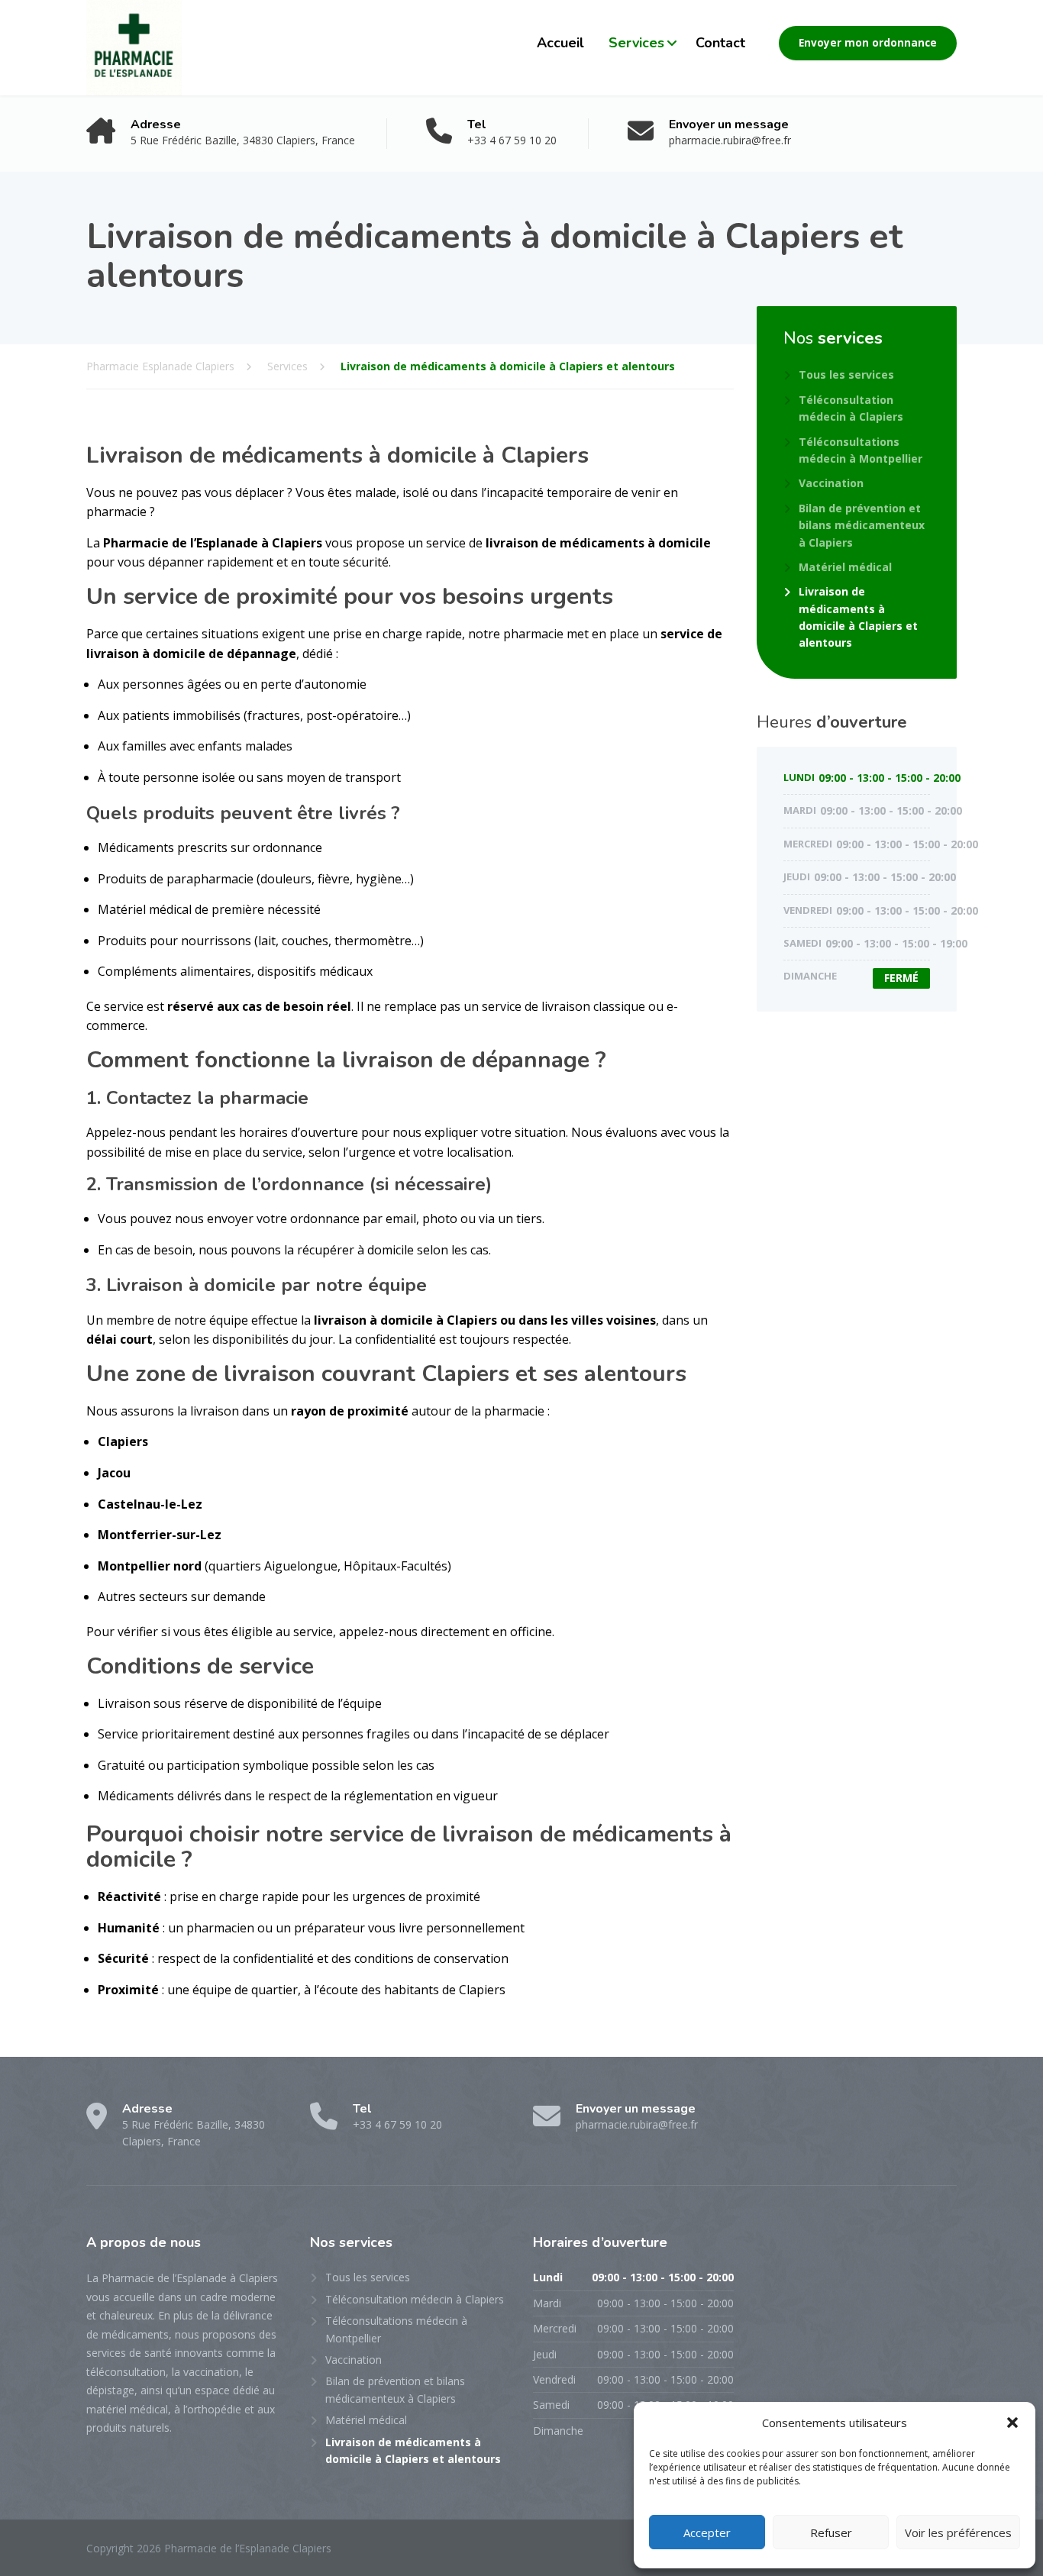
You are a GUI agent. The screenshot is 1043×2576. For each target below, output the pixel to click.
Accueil (560, 43)
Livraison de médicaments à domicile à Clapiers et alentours (858, 617)
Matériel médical (845, 567)
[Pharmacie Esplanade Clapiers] (134, 48)
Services (636, 43)
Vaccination (831, 483)
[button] (1012, 2423)
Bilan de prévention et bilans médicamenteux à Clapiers (862, 525)
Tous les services (846, 374)
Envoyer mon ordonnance (868, 43)
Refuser (831, 2532)
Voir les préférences (958, 2532)
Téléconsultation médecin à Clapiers (851, 408)
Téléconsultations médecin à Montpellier (861, 450)
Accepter (707, 2532)
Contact (720, 43)
